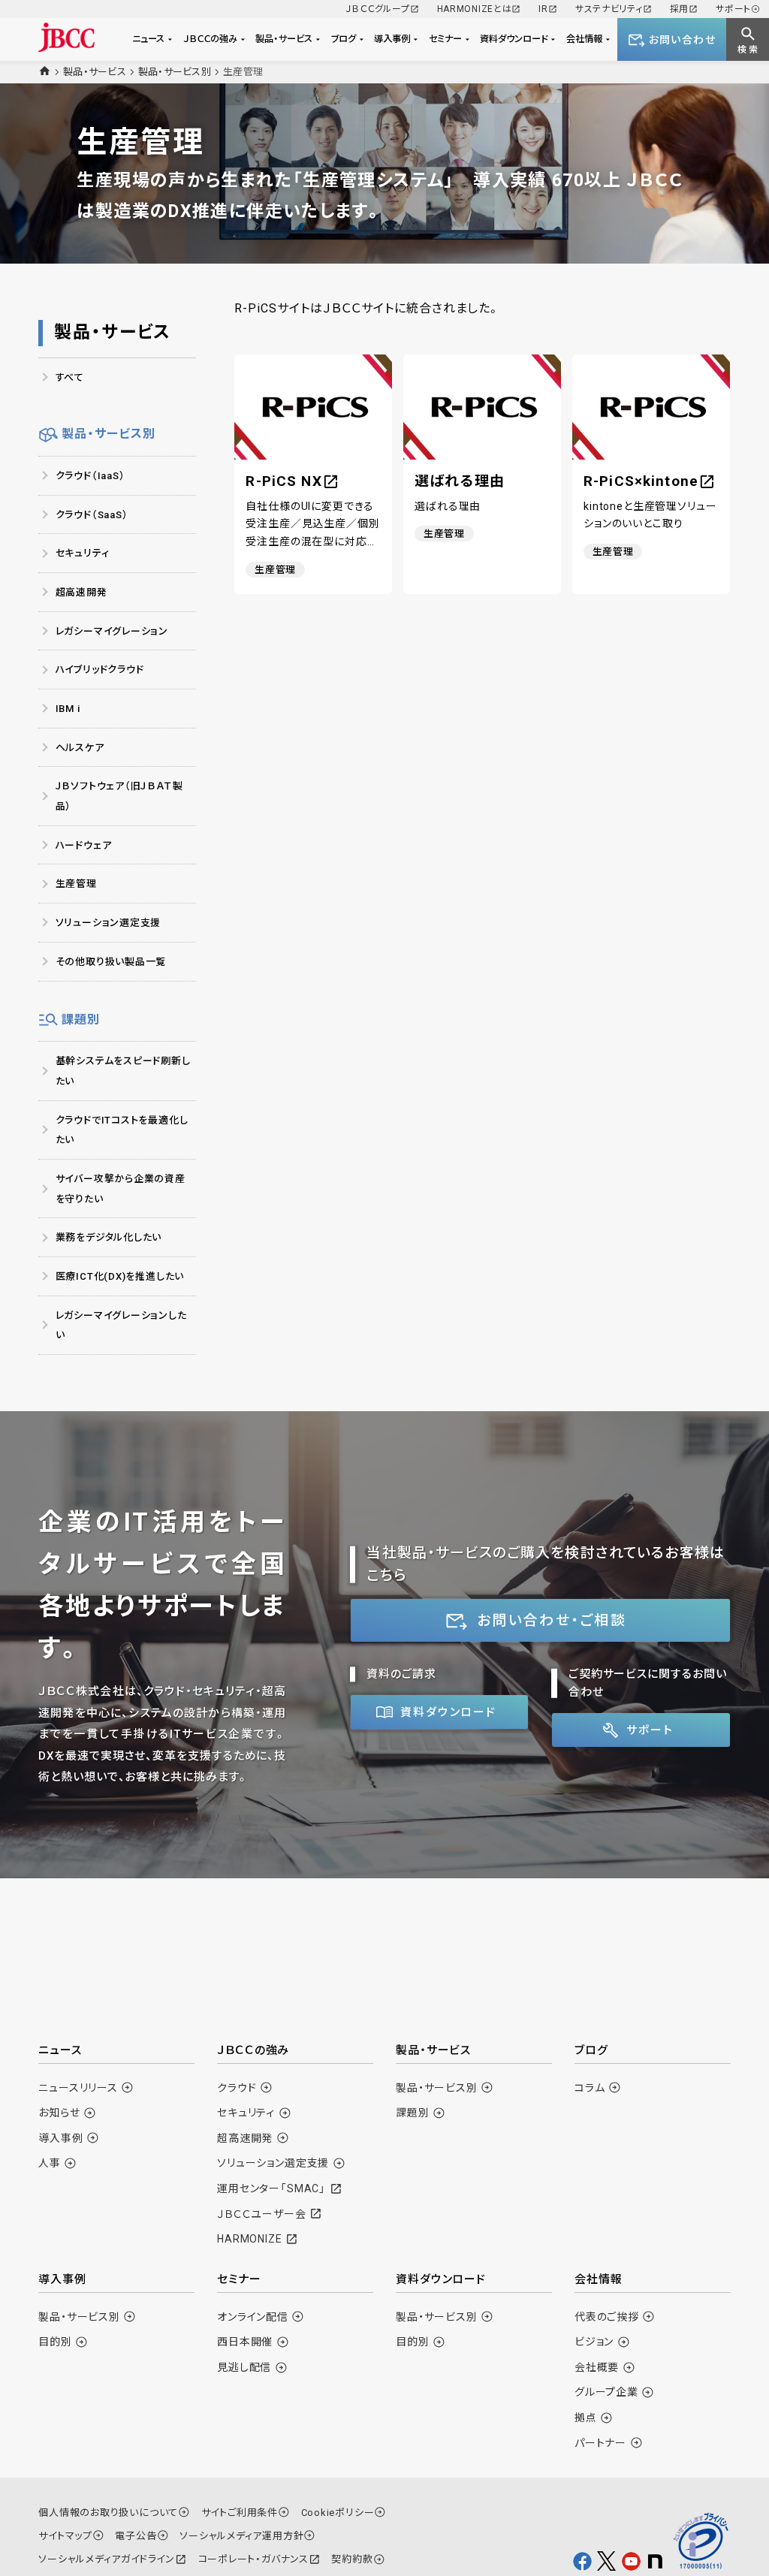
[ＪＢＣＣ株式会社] (66, 37)
